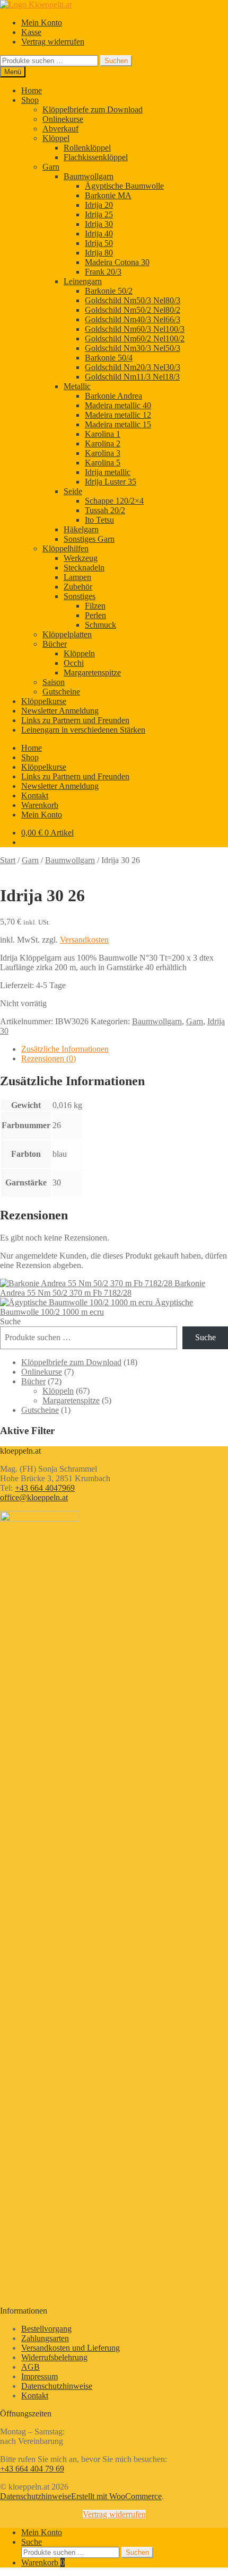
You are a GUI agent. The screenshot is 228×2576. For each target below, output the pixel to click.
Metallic (77, 386)
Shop (30, 100)
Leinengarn (83, 281)
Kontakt (35, 795)
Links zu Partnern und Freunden (75, 720)
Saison (54, 682)
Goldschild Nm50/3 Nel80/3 (133, 300)
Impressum (40, 2376)
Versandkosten (84, 940)
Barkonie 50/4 (109, 358)
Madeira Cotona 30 (117, 262)
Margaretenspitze (92, 672)
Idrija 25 (99, 214)
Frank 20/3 (103, 272)
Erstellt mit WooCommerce (116, 2496)
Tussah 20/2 (105, 510)
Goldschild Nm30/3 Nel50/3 (133, 348)
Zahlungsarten (45, 2338)
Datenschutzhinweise (57, 2386)
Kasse (31, 32)
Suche (10, 1321)
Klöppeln (79, 653)
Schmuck (100, 625)
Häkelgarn (81, 529)
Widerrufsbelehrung (54, 2357)
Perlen (95, 615)
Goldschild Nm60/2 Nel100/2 (135, 339)
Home (32, 90)
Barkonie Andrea (113, 396)
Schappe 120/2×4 (114, 501)
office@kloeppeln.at (34, 1497)
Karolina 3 (103, 453)
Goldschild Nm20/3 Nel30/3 (133, 367)
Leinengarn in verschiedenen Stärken (83, 730)
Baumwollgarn (89, 176)
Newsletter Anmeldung (60, 711)
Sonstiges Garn (89, 539)
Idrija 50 (99, 243)
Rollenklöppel (87, 148)
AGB (30, 2367)
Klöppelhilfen (65, 548)
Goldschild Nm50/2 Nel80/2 (133, 310)
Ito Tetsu (99, 520)
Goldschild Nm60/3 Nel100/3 (135, 329)
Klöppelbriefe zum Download (93, 109)
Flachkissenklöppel (96, 157)
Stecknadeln (84, 568)
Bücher (55, 644)
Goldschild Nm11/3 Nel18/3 (132, 377)
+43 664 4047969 (45, 1488)
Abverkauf (60, 129)
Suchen (116, 61)
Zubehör (78, 587)
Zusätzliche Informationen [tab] (65, 1049)
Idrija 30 (99, 224)
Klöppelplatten (67, 634)
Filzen (95, 606)
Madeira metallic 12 (118, 415)
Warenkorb (40, 805)
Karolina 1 (103, 434)
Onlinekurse (63, 119)
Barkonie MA (108, 195)
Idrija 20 (99, 205)
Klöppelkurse (44, 701)
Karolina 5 (103, 463)
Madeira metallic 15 (118, 424)
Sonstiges (80, 596)
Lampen (77, 577)
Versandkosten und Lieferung (71, 2348)
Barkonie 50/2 (109, 291)
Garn (51, 167)
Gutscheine (61, 692)
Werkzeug (81, 558)
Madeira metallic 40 (118, 405)
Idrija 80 (99, 253)
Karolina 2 (103, 443)
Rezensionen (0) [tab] (49, 1058)
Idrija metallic (108, 472)
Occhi (74, 663)
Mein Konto (42, 23)
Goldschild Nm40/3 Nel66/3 (133, 319)
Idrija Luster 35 (111, 482)
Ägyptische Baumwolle (124, 186)
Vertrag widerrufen (53, 42)
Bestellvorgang (46, 2329)
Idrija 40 (99, 234)
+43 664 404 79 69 (32, 2469)
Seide (73, 491)
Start (8, 860)
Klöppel (56, 138)
